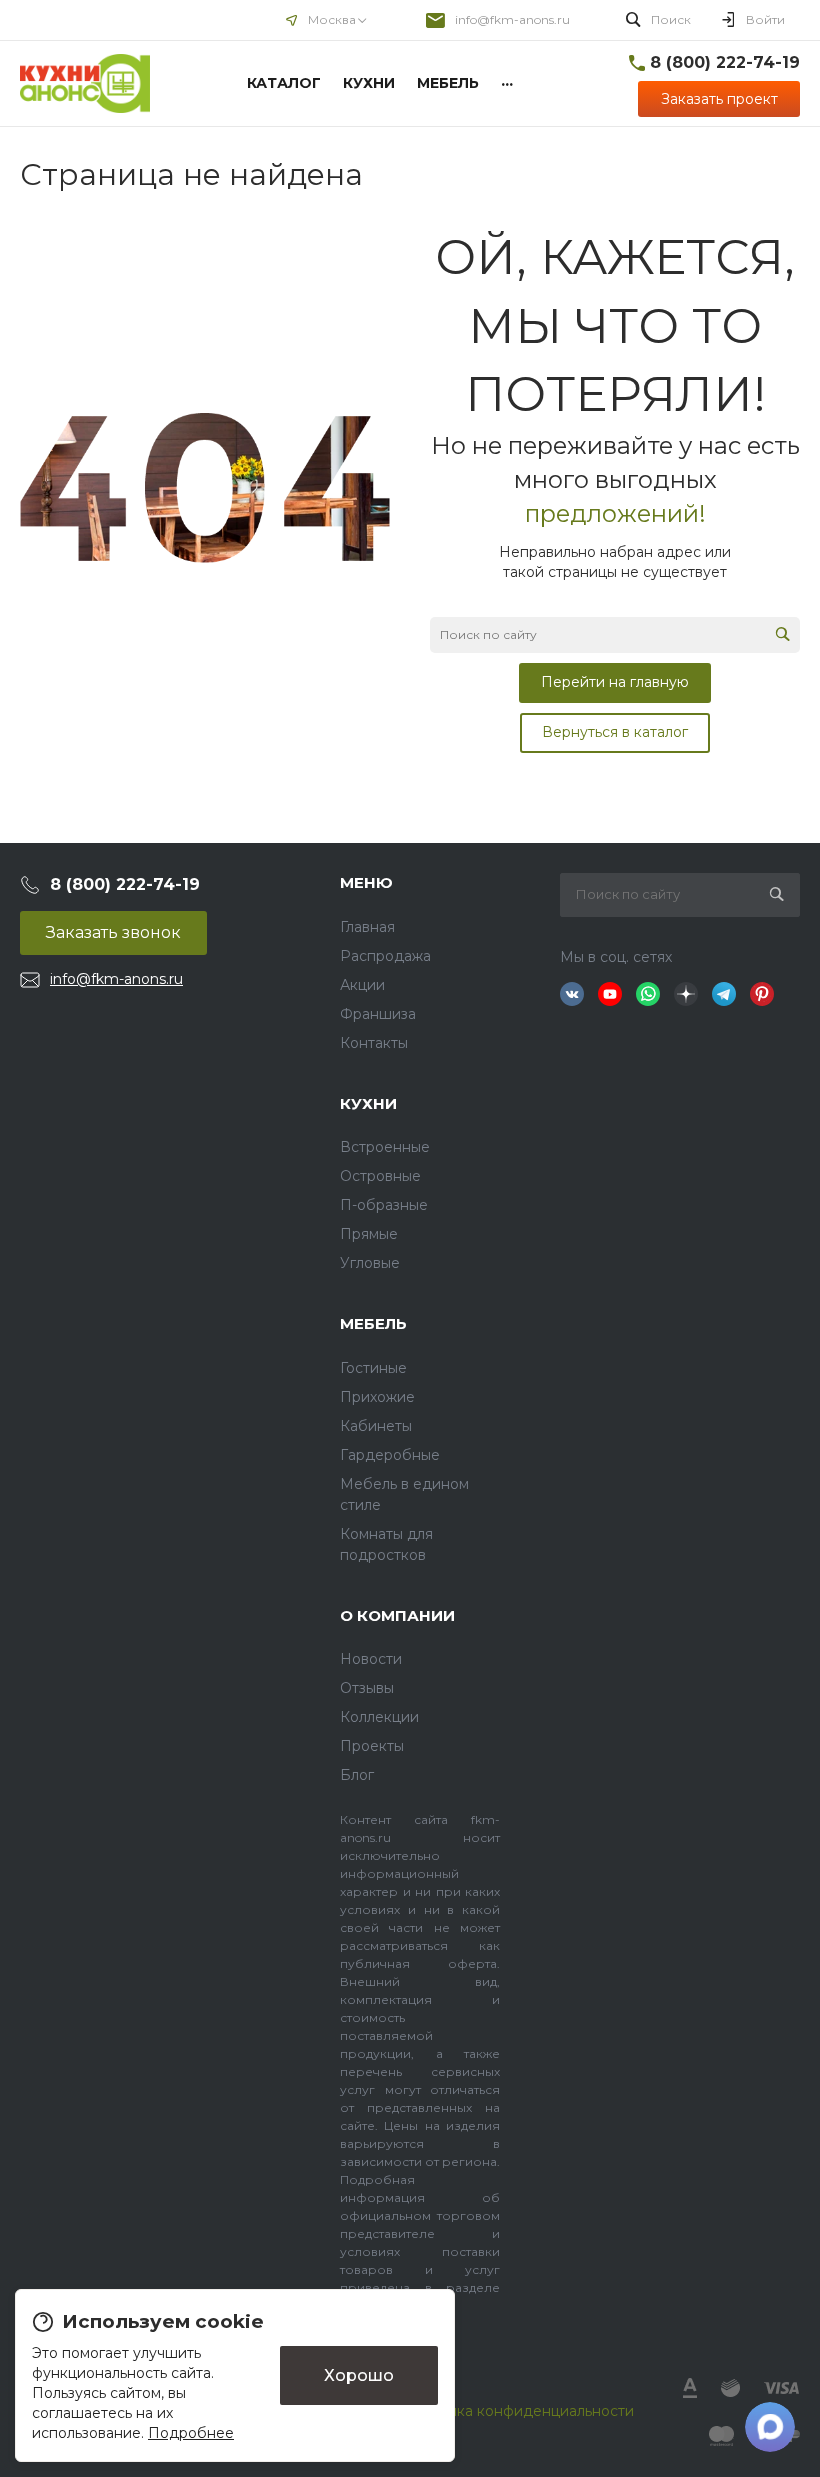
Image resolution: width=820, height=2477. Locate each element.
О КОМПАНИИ (397, 1615)
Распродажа (385, 956)
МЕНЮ (366, 882)
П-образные (384, 1205)
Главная (367, 927)
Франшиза (378, 1014)
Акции (362, 985)
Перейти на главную (615, 682)
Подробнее (191, 2433)
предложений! (615, 513)
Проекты (372, 1746)
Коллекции (379, 1717)
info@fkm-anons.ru (512, 19)
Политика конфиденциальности (518, 2411)
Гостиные (373, 1368)
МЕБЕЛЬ (373, 1323)
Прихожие (377, 1397)
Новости (371, 1659)
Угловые (370, 1263)
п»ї (85, 83)
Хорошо (359, 2375)
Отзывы (367, 1688)
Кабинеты (376, 1426)
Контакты (374, 1043)
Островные (380, 1176)
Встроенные (385, 1147)
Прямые (369, 1234)
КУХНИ (368, 1103)
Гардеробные (390, 1455)
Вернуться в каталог (615, 732)
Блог (357, 1775)
